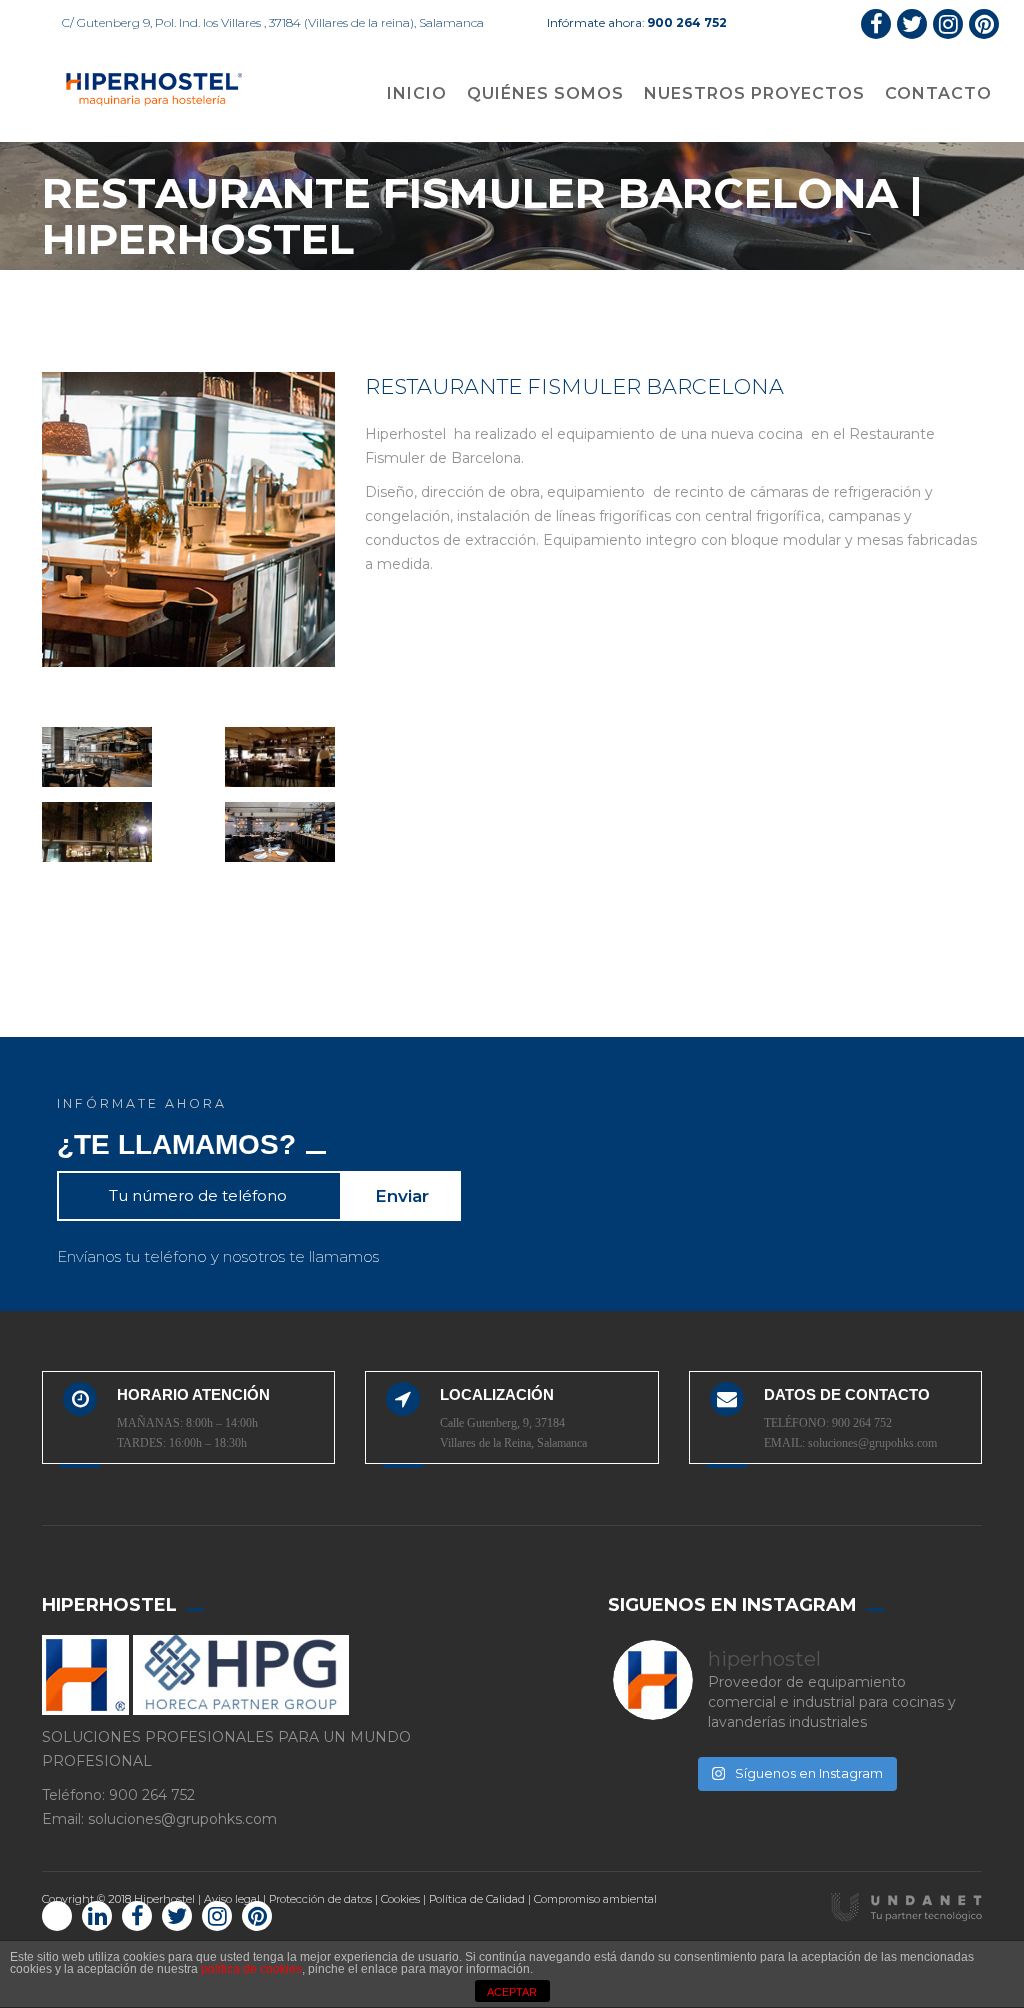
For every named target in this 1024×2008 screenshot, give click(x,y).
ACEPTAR (512, 1992)
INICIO (417, 93)
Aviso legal (232, 1919)
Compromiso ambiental (595, 1919)
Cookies (400, 1919)
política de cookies (251, 1969)
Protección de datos (320, 1919)
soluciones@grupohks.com (872, 1443)
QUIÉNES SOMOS (545, 93)
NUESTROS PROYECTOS (754, 93)
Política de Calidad (477, 1919)
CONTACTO (938, 93)
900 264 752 (687, 22)
